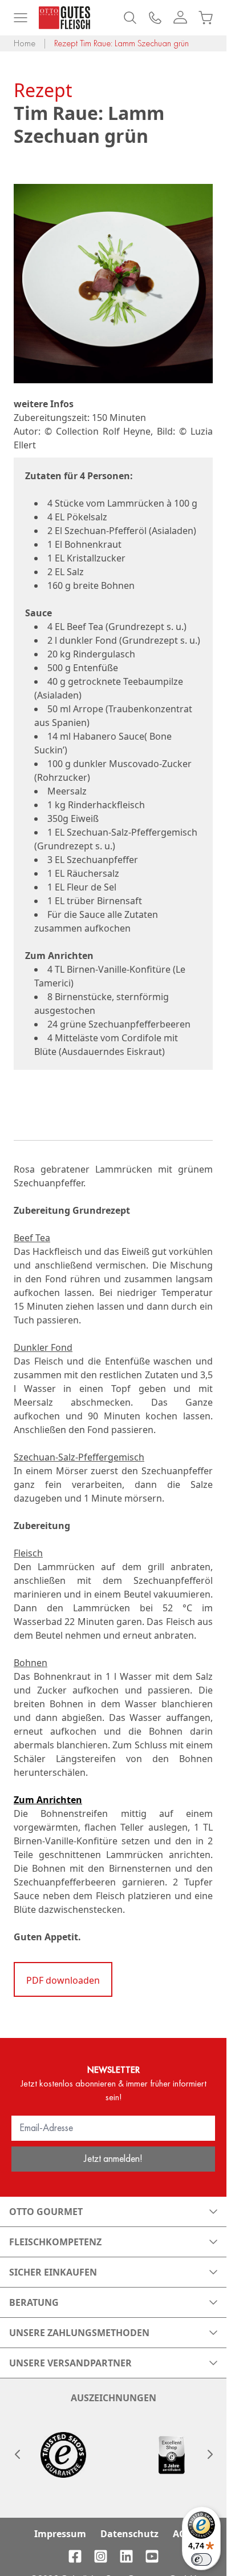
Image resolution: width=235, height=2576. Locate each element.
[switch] (201, 2559)
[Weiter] (209, 2454)
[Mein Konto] (180, 18)
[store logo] (64, 18)
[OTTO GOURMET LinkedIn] (126, 2556)
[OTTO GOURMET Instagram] (101, 2556)
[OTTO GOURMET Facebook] (75, 2556)
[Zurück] (17, 2454)
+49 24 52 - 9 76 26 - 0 (155, 18)
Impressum (60, 2534)
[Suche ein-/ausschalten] (130, 18)
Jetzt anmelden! (113, 2158)
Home (25, 43)
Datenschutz (129, 2534)
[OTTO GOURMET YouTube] (152, 2556)
